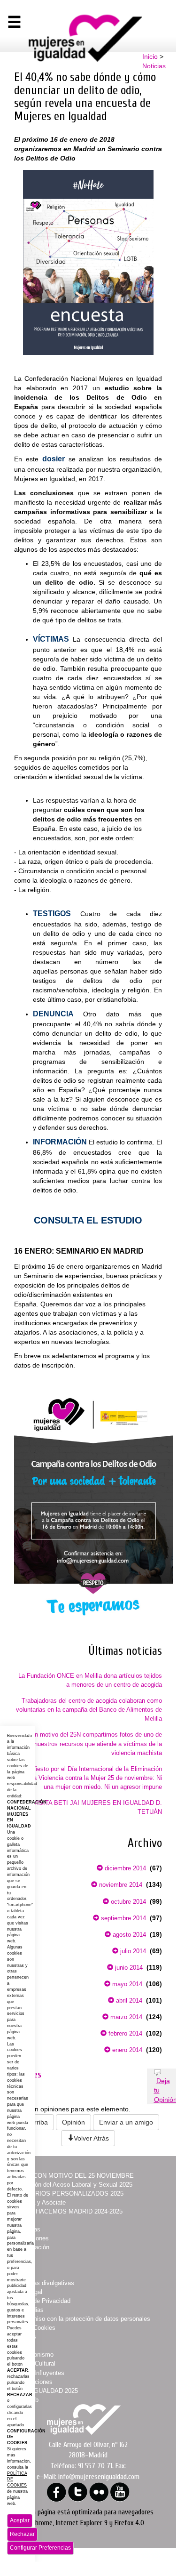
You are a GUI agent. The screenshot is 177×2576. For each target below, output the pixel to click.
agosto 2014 (128, 1935)
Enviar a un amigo (126, 2122)
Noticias (154, 66)
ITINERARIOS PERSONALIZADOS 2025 (67, 2194)
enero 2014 (126, 2050)
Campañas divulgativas (42, 2283)
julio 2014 (132, 1951)
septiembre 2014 (123, 1918)
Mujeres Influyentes (38, 2373)
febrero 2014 (124, 2033)
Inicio (150, 56)
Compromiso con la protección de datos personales (81, 2319)
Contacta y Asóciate (38, 2202)
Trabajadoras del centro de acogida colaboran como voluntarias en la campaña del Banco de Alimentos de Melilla (89, 1710)
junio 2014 (128, 1968)
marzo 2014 (125, 2017)
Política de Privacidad (41, 2301)
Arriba (39, 2122)
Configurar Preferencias (40, 2548)
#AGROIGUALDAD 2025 (44, 2391)
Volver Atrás (91, 2138)
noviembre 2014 (120, 1885)
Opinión (73, 2122)
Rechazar (22, 2534)
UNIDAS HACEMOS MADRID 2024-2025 (67, 2211)
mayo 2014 (126, 1984)
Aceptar (20, 2520)
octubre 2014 (127, 1902)
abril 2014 (128, 2000)
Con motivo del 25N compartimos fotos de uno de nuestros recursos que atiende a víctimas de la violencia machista (95, 1743)
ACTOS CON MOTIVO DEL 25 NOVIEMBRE (72, 2176)
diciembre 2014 (124, 1868)
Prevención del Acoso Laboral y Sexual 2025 (72, 2185)
